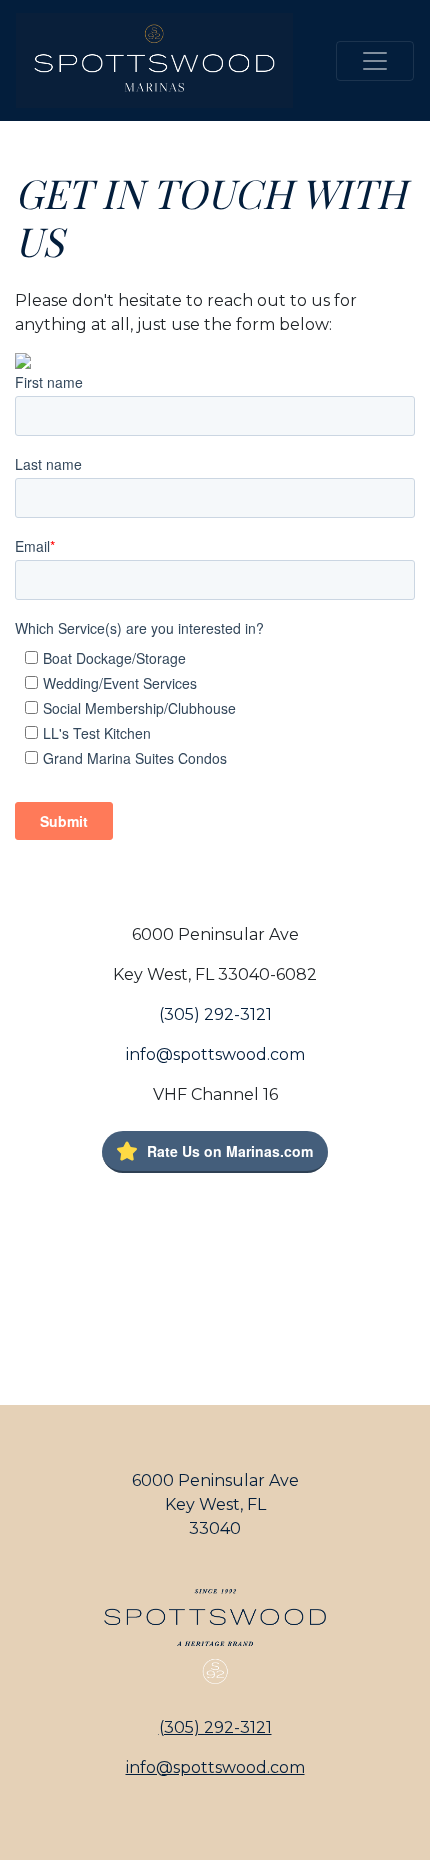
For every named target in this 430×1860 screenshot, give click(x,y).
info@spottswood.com (215, 1054)
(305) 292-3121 (215, 1014)
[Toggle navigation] (375, 61)
